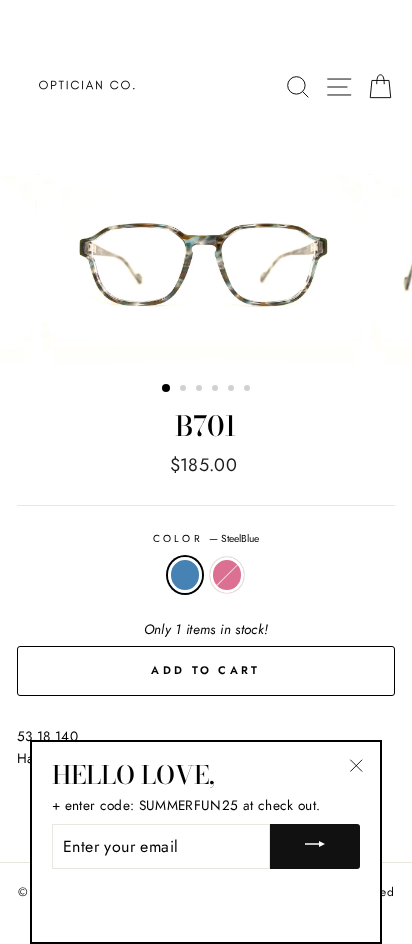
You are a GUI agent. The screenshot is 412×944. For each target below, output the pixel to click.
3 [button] (201, 390)
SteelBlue (185, 575)
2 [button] (185, 390)
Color (205, 538)
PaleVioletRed (227, 575)
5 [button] (233, 390)
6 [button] (249, 390)
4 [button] (217, 390)
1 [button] (167, 389)
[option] (206, 270)
